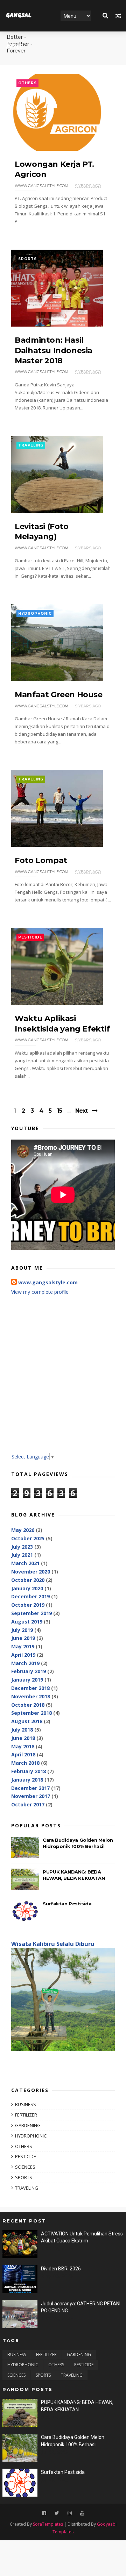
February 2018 (29, 1771)
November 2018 (31, 1696)
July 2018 (22, 1730)
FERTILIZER (26, 2115)
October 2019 (28, 1605)
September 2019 (31, 1613)
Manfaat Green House (58, 695)
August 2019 (27, 1622)
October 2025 (28, 1538)
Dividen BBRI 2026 (61, 2269)
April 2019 (23, 1655)
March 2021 (25, 1563)
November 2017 (31, 1796)
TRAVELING (31, 445)
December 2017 (30, 1788)
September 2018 (31, 1713)
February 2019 (29, 1671)
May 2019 (23, 1646)
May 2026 (23, 1530)
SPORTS (27, 259)
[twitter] (57, 2513)
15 (59, 1111)
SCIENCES (25, 2167)
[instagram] (70, 2513)
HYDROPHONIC (35, 613)
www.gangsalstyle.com (48, 1282)
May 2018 (23, 1746)
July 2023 (22, 1547)
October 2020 (28, 1580)
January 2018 (27, 1780)
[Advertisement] (63, 1379)
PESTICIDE (30, 937)
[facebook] (44, 2513)
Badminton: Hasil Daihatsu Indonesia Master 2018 (54, 350)
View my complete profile (40, 1292)
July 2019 (22, 1630)
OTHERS (27, 83)
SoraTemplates (48, 2524)
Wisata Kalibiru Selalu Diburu (53, 1944)
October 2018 (28, 1705)
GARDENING (28, 2125)
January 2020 (27, 1588)
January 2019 (27, 1680)
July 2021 (22, 1555)
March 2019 (25, 1663)
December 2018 (30, 1688)
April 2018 (23, 1754)
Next (81, 1111)
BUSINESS (26, 2104)
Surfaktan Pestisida (67, 1904)
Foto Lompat (41, 860)
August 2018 (27, 1721)
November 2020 (31, 1572)
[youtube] (82, 2513)
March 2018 (25, 1763)
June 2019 (23, 1638)
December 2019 (30, 1596)
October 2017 (28, 1804)
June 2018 (23, 1738)
